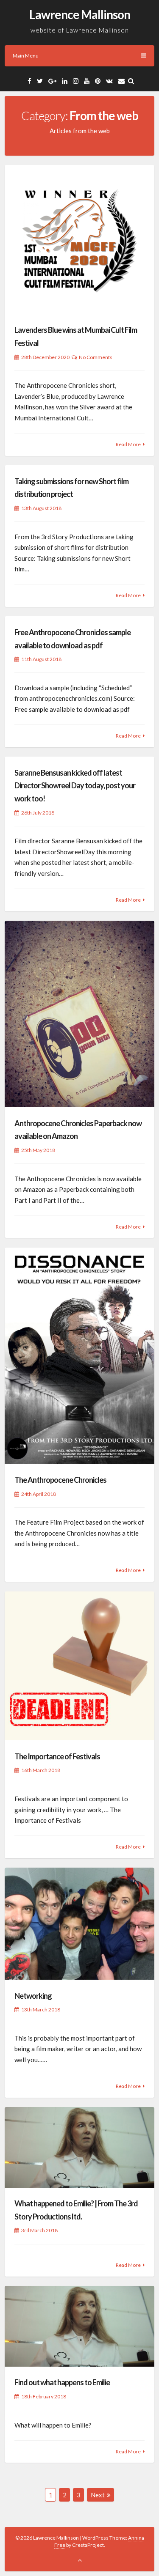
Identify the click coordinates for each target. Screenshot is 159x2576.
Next (98, 2495)
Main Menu (26, 56)
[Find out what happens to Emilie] (79, 2326)
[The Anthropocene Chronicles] (79, 1356)
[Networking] (79, 1924)
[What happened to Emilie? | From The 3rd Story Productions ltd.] (79, 2147)
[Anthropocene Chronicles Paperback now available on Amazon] (79, 1014)
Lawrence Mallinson (80, 14)
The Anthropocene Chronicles (60, 1480)
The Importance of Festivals (57, 1756)
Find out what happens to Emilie (62, 2382)
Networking (33, 1996)
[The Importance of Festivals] (79, 1666)
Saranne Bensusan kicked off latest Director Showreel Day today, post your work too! (75, 786)
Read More (128, 444)
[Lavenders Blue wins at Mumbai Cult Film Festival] (79, 240)
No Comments (96, 357)
